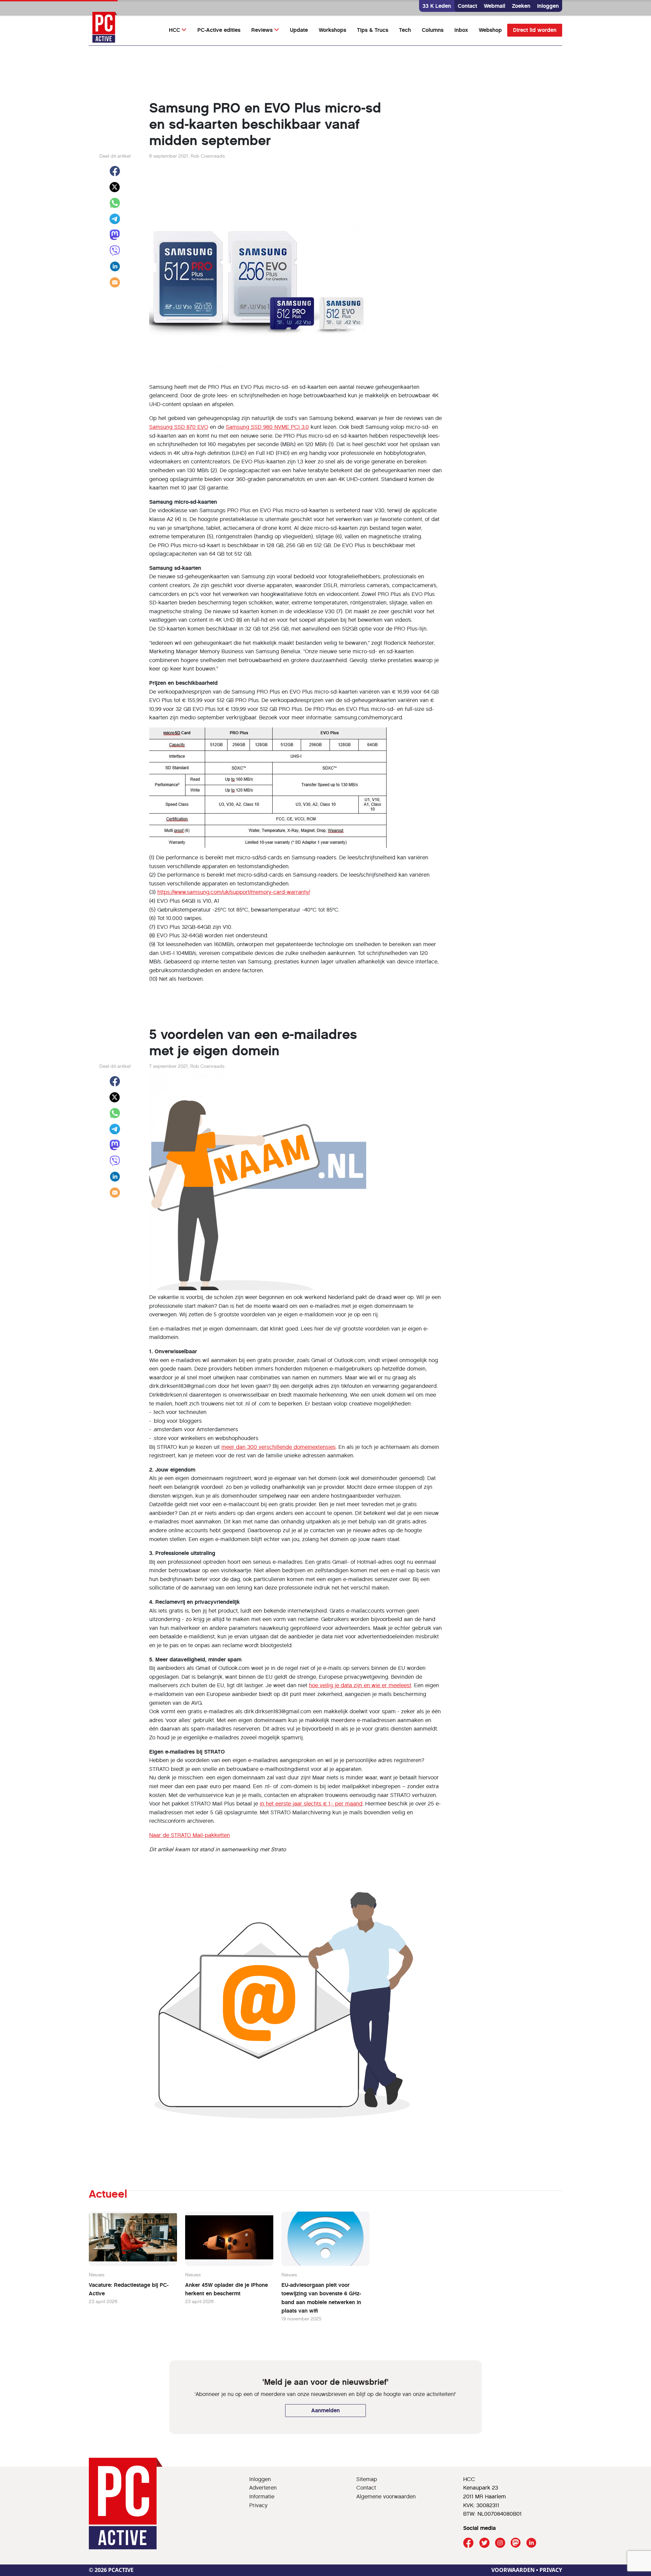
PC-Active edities (219, 30)
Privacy (258, 2505)
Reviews (262, 30)
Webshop (490, 30)
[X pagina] (484, 2543)
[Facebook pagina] (468, 2543)
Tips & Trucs (373, 30)
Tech (405, 30)
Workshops (332, 30)
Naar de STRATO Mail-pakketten (190, 1835)
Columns (433, 30)
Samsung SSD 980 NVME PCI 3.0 (267, 427)
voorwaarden (513, 2570)
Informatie (262, 2497)
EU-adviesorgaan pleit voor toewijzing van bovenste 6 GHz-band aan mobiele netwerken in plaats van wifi (321, 2298)
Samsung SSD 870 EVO (179, 427)
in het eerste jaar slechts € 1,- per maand (311, 1804)
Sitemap (367, 2479)
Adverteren (263, 2488)
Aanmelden (325, 2410)
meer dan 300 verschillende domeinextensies (279, 1447)
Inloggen (548, 6)
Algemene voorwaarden (386, 2497)
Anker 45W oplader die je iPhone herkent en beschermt (226, 2289)
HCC (174, 30)
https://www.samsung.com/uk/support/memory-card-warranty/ (234, 892)
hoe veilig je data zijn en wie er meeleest (360, 1685)
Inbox (461, 30)
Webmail (495, 6)
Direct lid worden (535, 30)
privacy (551, 2570)
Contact (467, 6)
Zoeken (521, 6)
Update (299, 30)
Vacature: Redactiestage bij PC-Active (129, 2289)
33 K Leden (437, 6)
